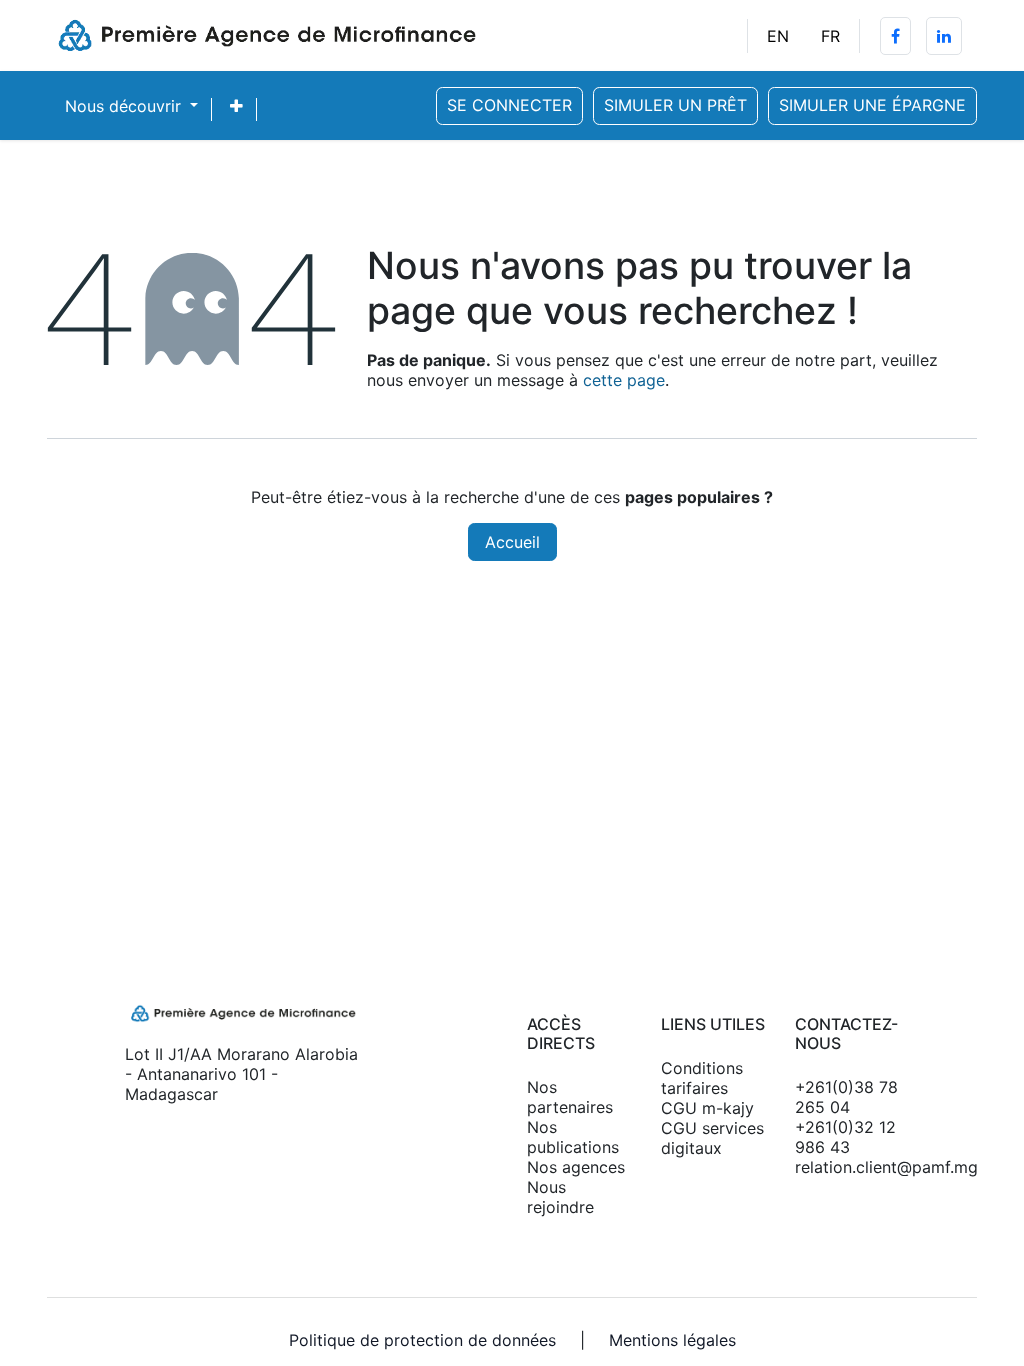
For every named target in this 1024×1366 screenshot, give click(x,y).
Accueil (512, 542)
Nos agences (576, 1167)
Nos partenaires (570, 1097)
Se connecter (509, 105)
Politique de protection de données (422, 1340)
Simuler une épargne (872, 105)
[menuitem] (778, 36)
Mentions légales (672, 1340)
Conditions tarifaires (702, 1078)
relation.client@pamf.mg (847, 1167)
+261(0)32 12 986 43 (845, 1137)
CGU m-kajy (707, 1108)
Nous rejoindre (560, 1197)
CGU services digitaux (712, 1138)
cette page (624, 380)
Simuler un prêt (675, 105)
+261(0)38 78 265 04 (846, 1097)
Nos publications (573, 1137)
